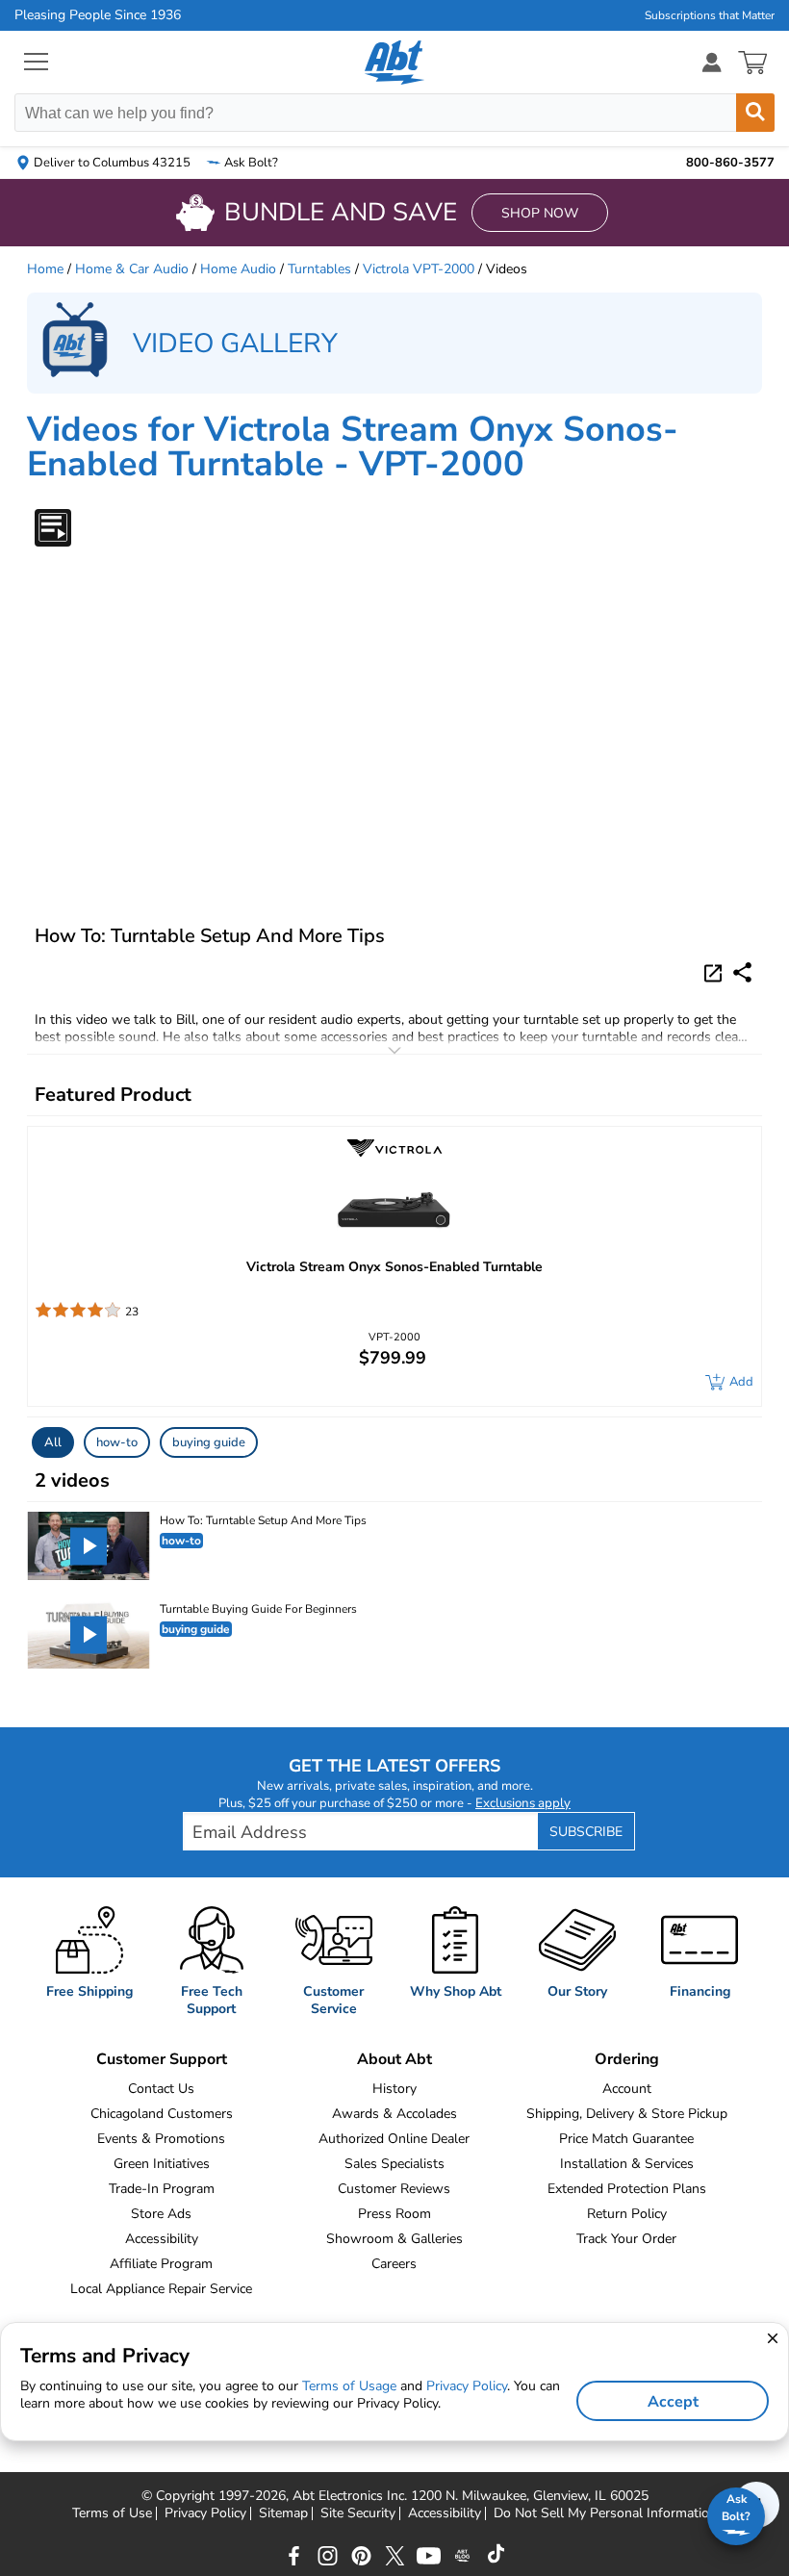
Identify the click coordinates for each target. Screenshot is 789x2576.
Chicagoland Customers (162, 2114)
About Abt (394, 2059)
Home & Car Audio (132, 269)
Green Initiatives (162, 2164)
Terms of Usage (349, 2386)
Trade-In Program (162, 2189)
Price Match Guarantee (626, 2139)
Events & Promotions (161, 2139)
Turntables (319, 269)
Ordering (627, 2059)
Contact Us (161, 2089)
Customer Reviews (394, 2189)
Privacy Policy (205, 2513)
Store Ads (161, 2214)
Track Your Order (626, 2239)
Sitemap (283, 2513)
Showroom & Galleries (394, 2239)
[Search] (755, 113)
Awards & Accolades (394, 2114)
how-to (117, 1442)
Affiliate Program (161, 2264)
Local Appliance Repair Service (161, 2289)
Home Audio (238, 269)
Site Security (358, 2513)
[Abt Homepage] (395, 63)
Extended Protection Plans (627, 2189)
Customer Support (162, 2059)
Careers (394, 2264)
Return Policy (627, 2214)
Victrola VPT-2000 (419, 269)
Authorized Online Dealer (394, 2139)
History (394, 2089)
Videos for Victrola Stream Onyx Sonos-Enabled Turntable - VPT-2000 (353, 447)
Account (627, 2089)
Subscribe (586, 1832)
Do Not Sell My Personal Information (605, 2513)
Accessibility (162, 2239)
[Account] (712, 62)
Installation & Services (627, 2164)
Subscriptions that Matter (710, 15)
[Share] (742, 972)
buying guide (209, 1442)
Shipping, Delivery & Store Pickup (627, 2114)
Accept (673, 2402)
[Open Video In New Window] (716, 972)
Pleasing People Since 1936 (98, 15)
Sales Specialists (394, 2164)
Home (45, 269)
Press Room (394, 2214)
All (53, 1442)
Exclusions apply (523, 1803)
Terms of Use (112, 2513)
